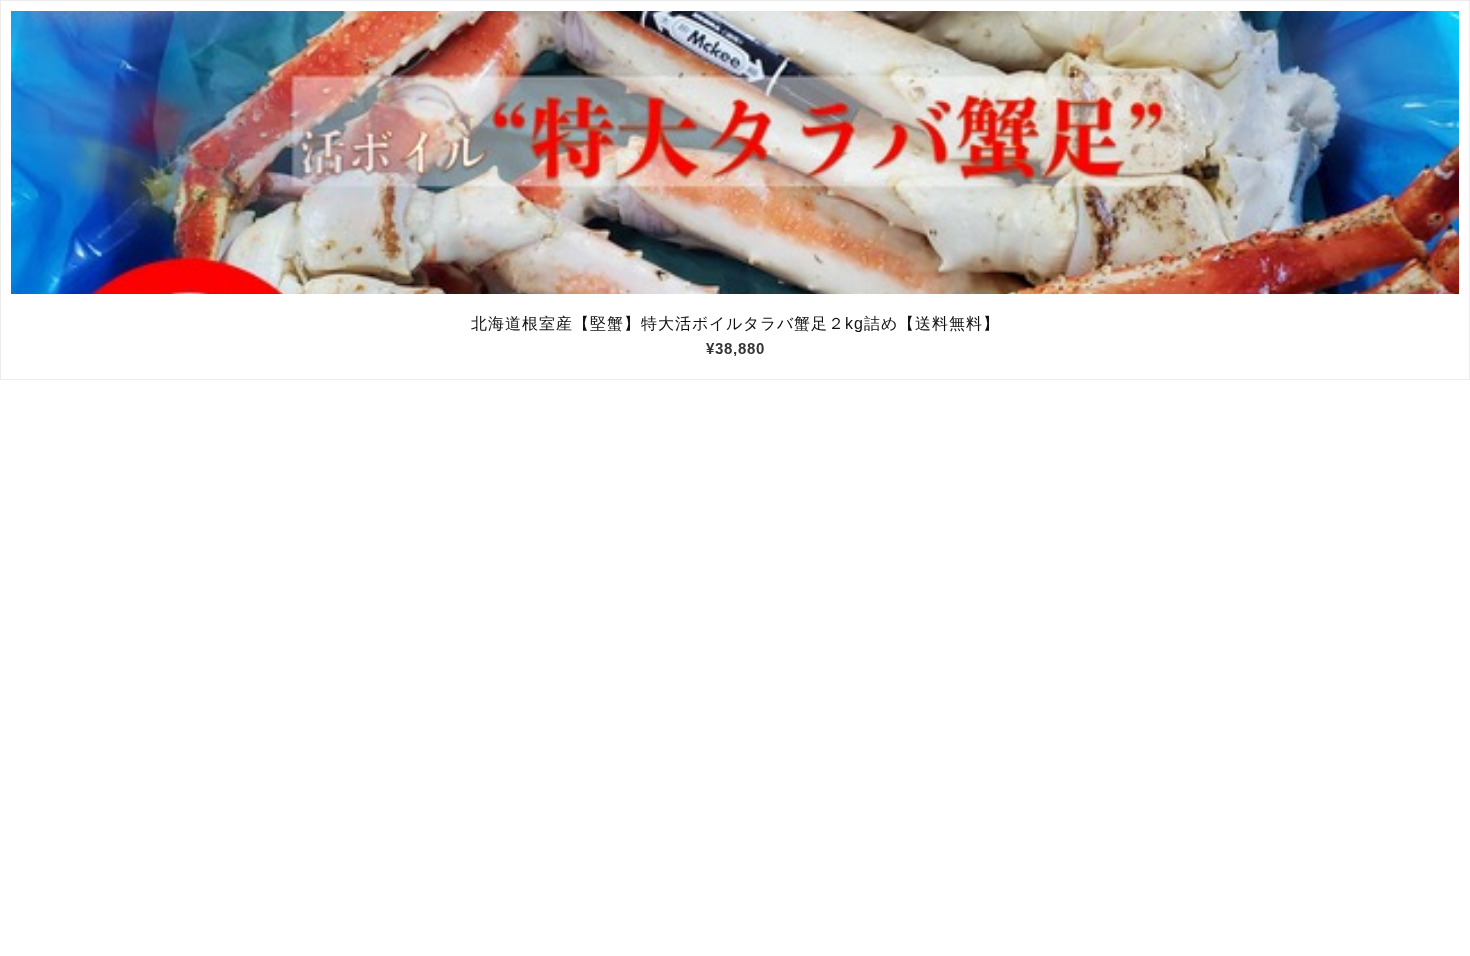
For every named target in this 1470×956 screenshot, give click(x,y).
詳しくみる (735, 153)
